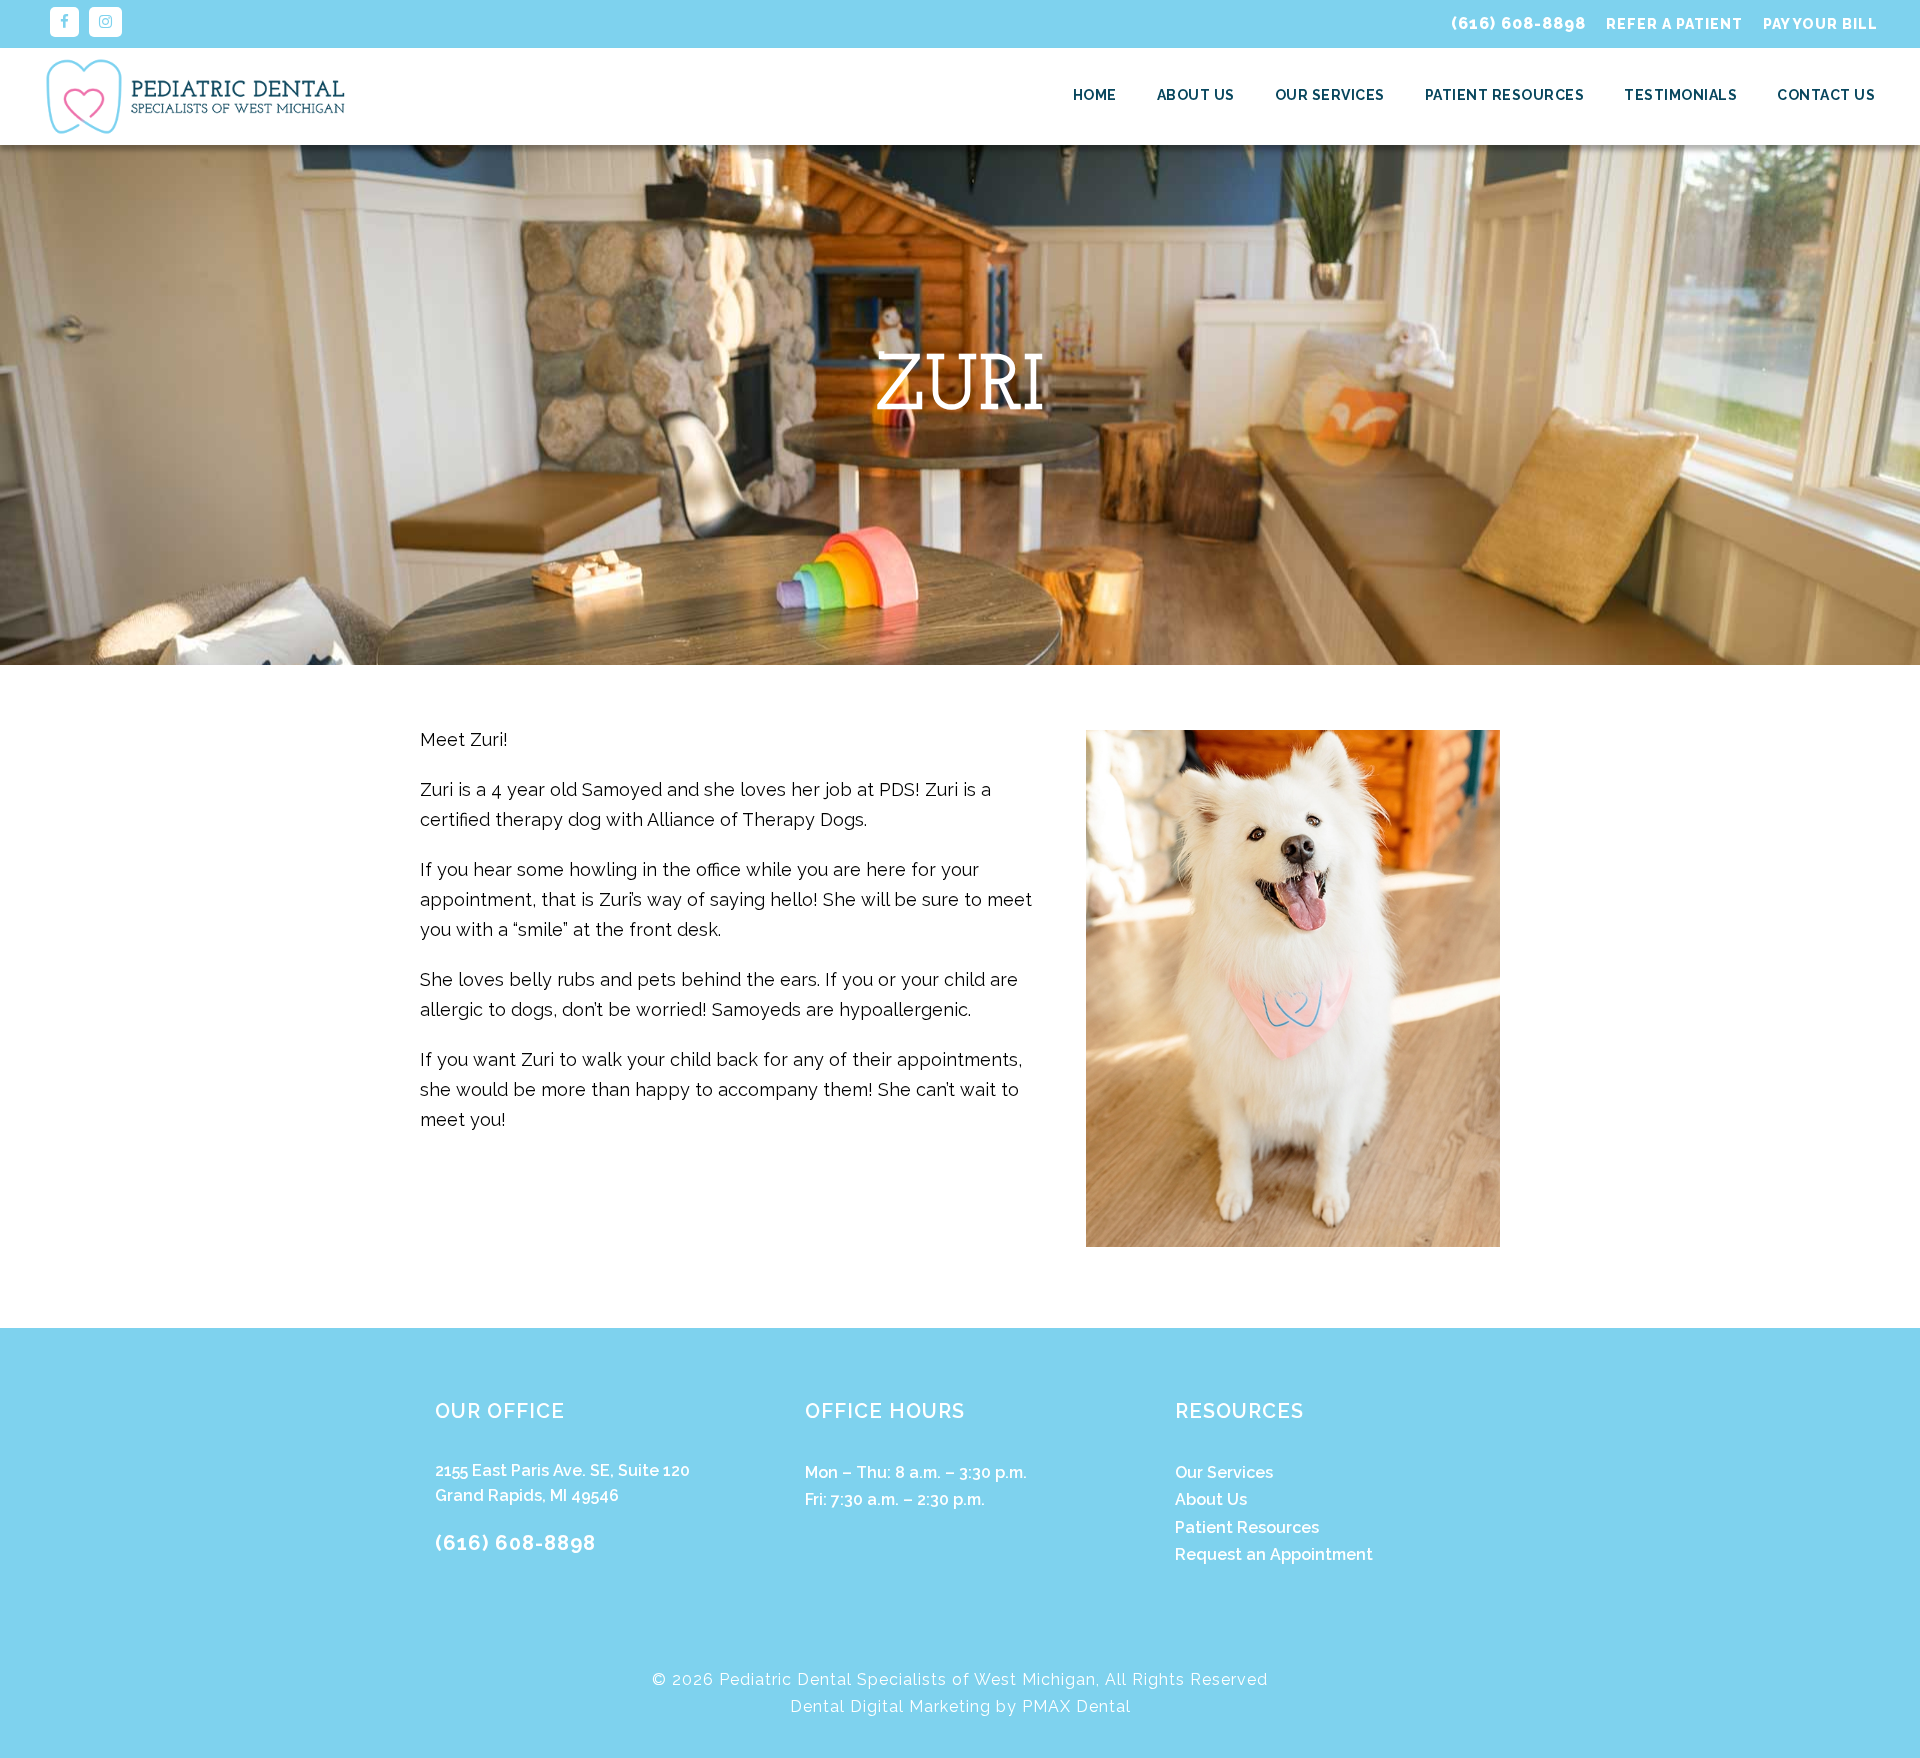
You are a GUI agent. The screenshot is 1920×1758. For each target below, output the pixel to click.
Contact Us (1826, 95)
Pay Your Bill (1820, 24)
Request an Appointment (1274, 1554)
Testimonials (1680, 95)
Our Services (1330, 95)
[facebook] (64, 22)
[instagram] (105, 22)
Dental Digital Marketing (890, 1706)
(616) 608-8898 (1518, 23)
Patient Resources (1505, 95)
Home (1095, 95)
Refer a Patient (1674, 24)
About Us (1196, 95)
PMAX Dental (1076, 1706)
